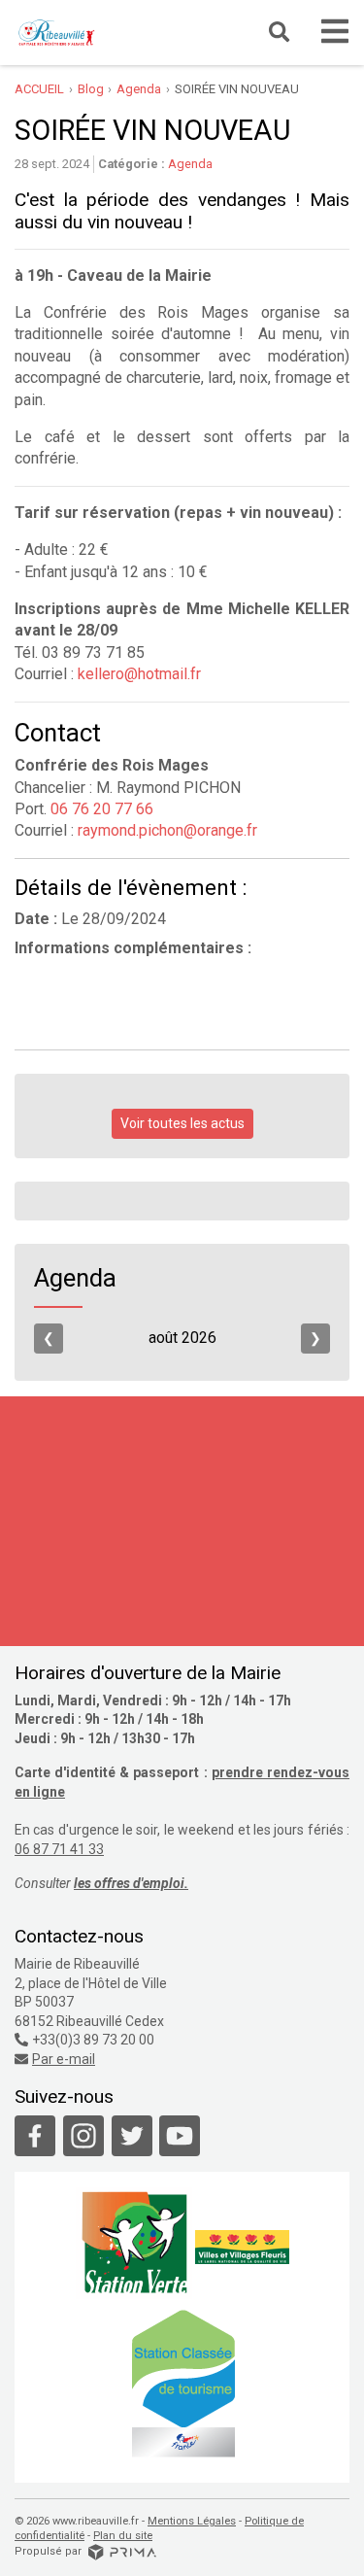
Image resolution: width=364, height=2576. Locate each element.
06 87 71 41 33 (59, 1849)
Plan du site (123, 2536)
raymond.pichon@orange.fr (167, 830)
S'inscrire (242, 1629)
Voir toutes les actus (182, 1123)
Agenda (190, 164)
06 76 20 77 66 (100, 809)
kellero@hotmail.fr (139, 674)
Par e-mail (64, 2059)
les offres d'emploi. (131, 1883)
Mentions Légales (192, 2521)
